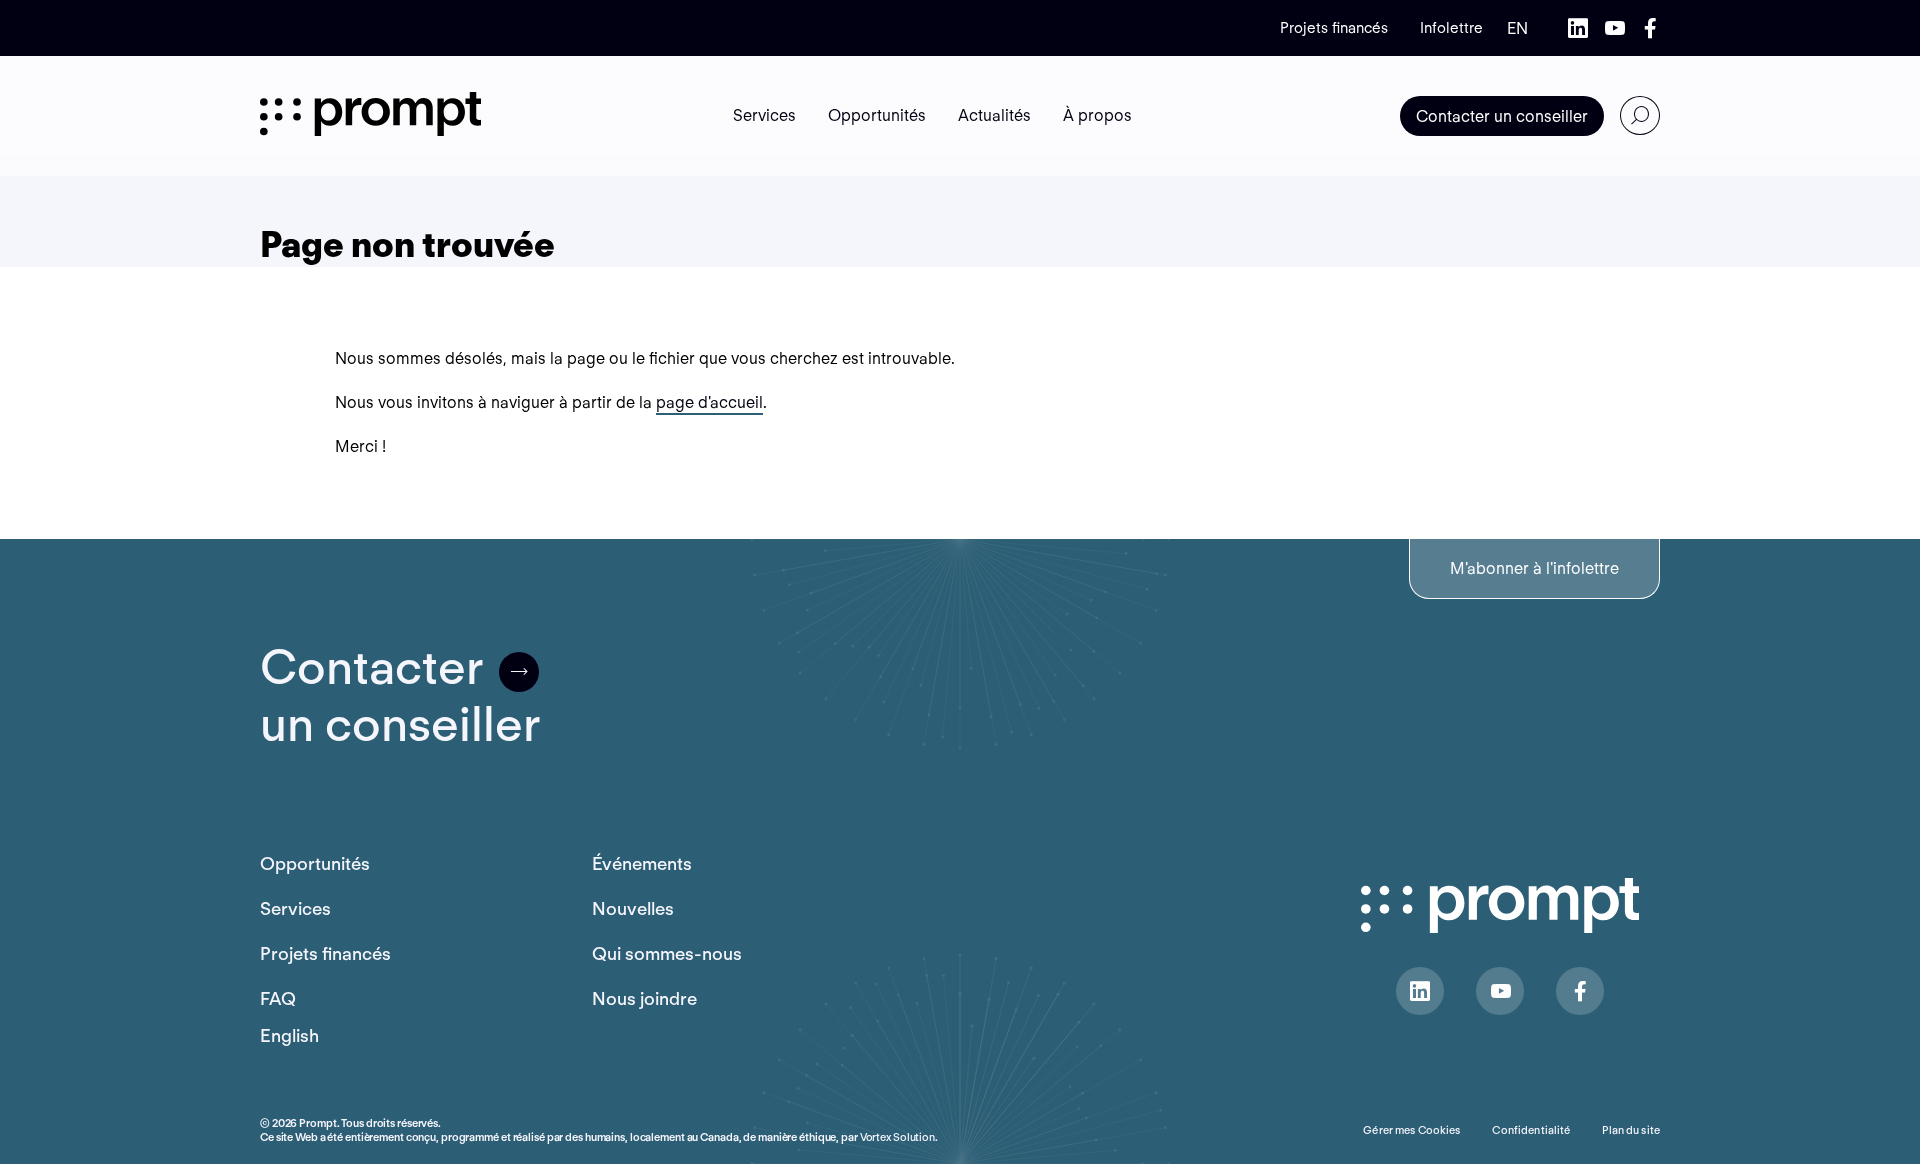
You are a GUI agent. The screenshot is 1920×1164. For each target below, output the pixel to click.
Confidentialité (1531, 1130)
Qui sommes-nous (667, 953)
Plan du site (1631, 1130)
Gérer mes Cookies (1411, 1130)
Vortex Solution (897, 1137)
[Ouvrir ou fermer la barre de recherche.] (1640, 116)
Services (295, 908)
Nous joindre (644, 998)
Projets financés (1334, 28)
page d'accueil (709, 402)
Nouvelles (633, 908)
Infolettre (1451, 28)
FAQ (278, 998)
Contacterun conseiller (400, 696)
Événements (642, 863)
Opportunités (315, 863)
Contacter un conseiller (1502, 116)
